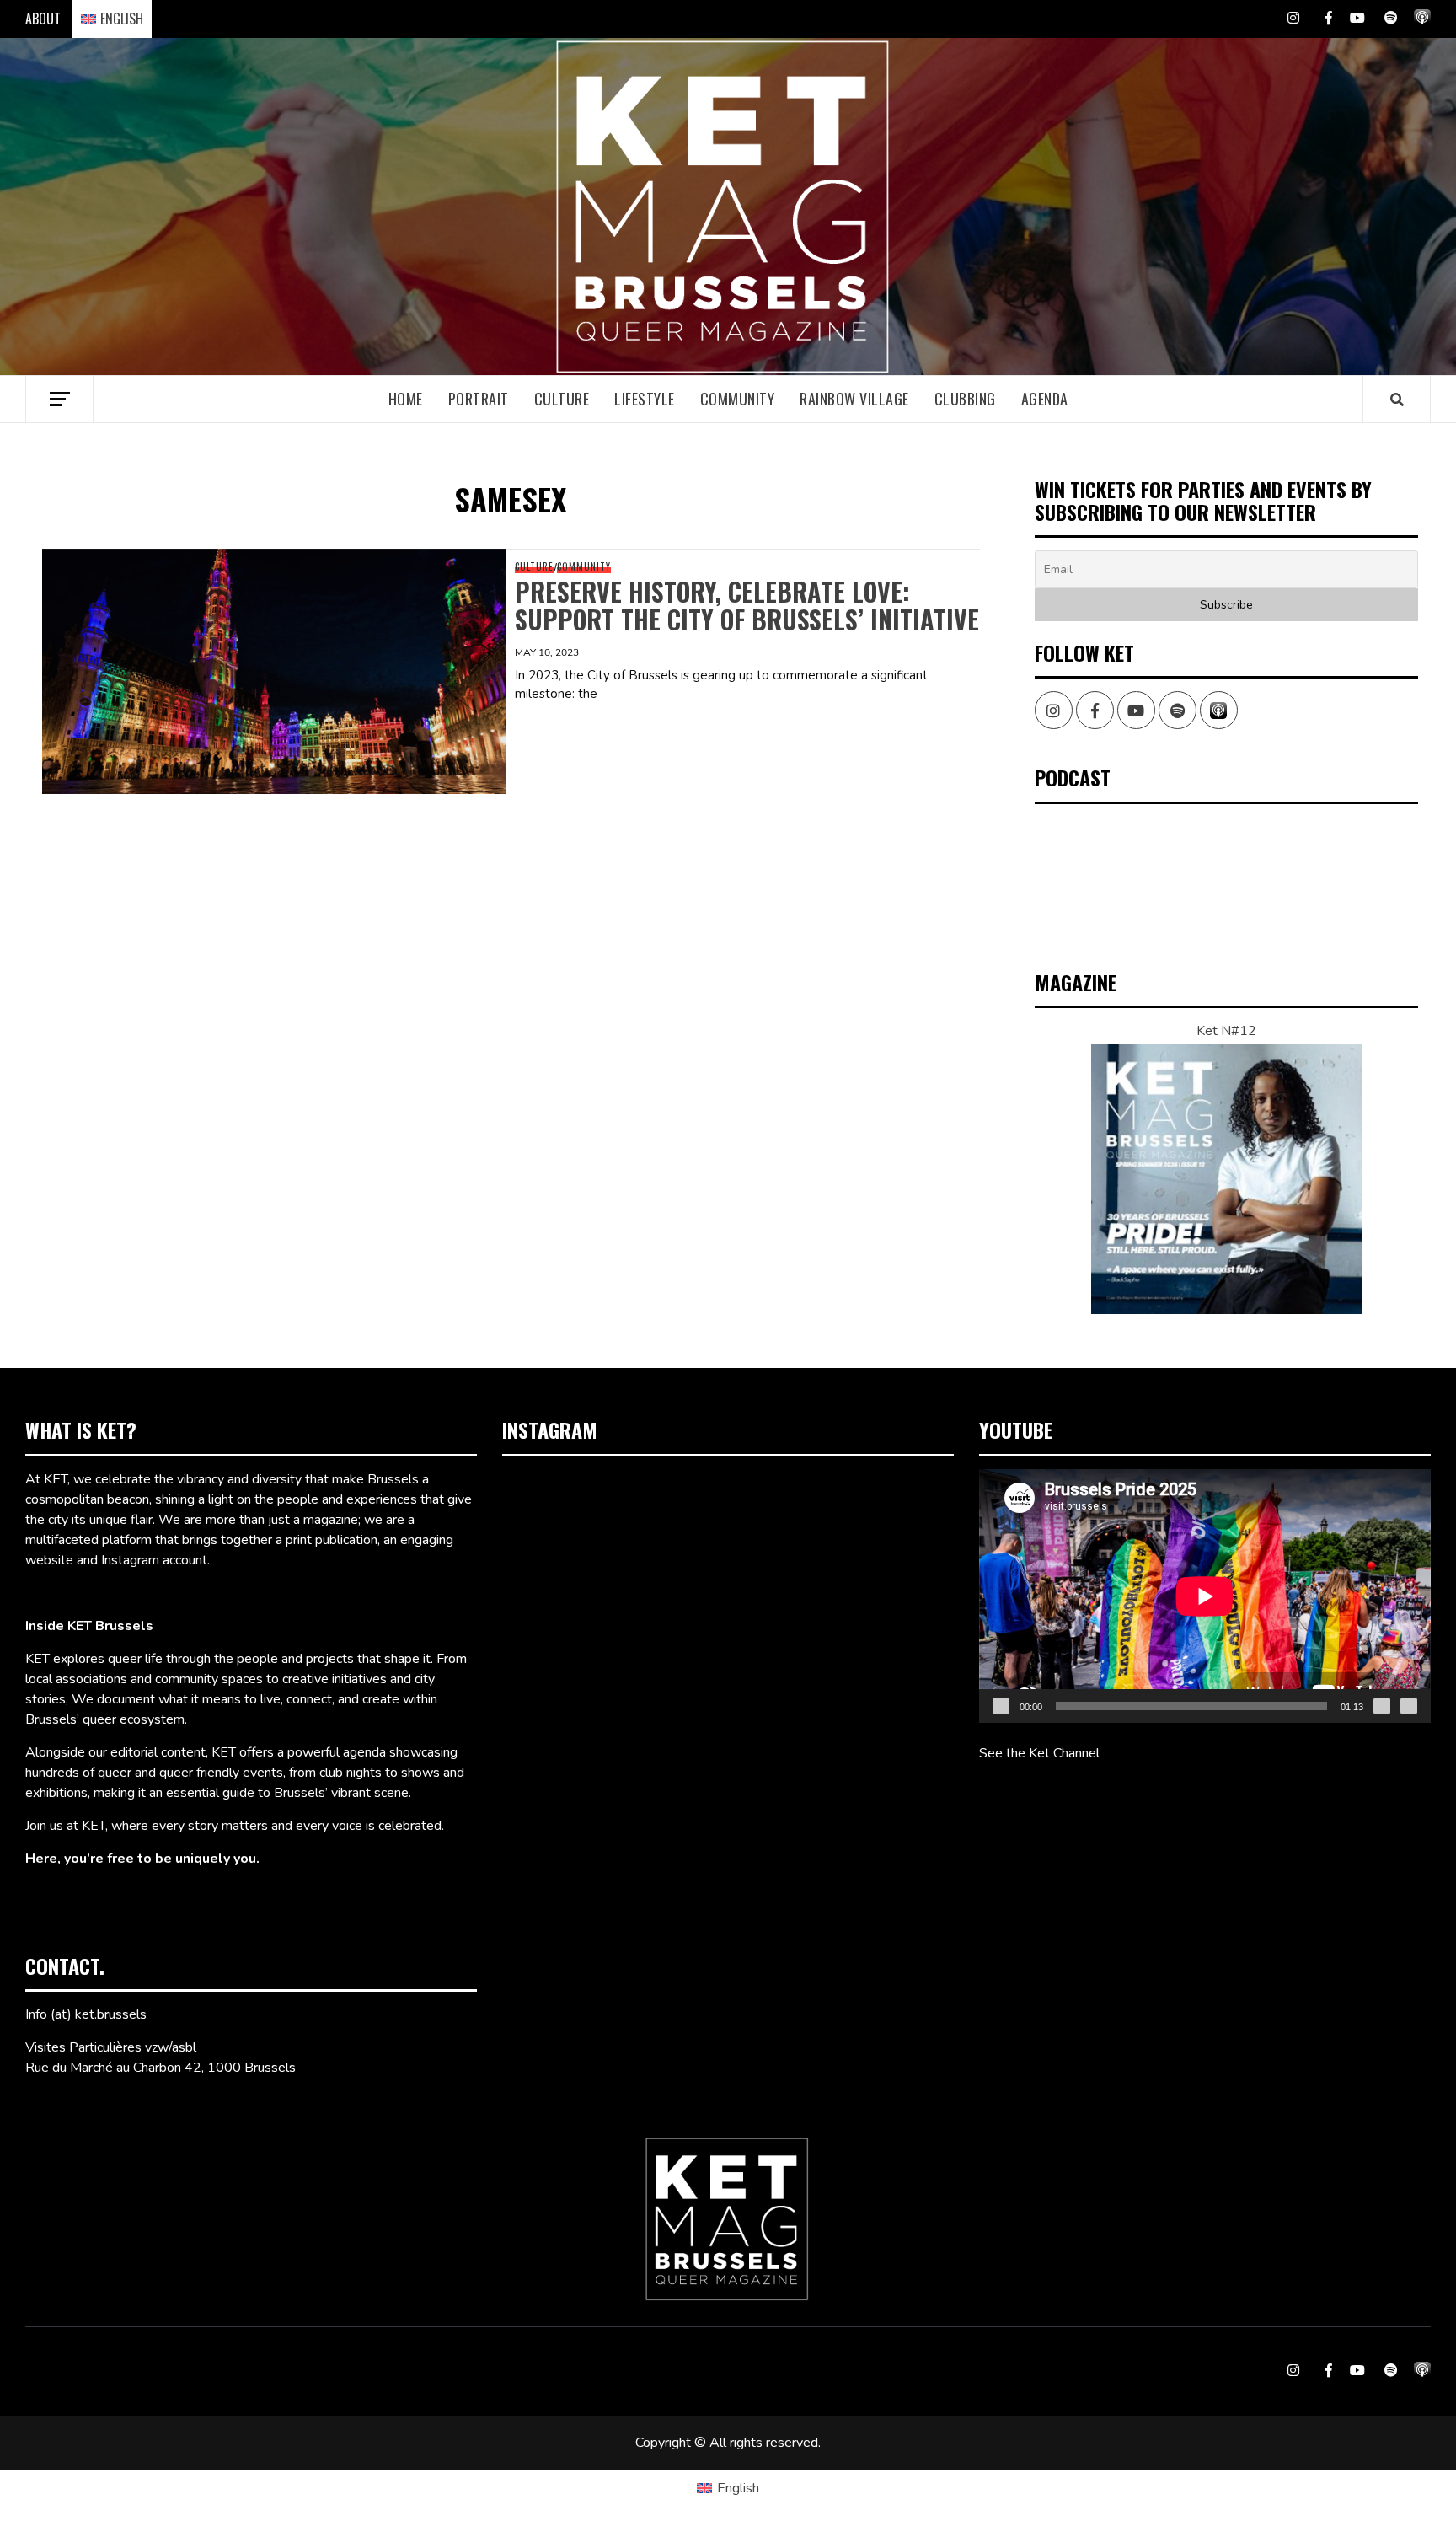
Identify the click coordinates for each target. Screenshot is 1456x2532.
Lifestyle (645, 399)
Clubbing (965, 399)
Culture (562, 399)
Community (738, 399)
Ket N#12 (1226, 1031)
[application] (1205, 1596)
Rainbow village (854, 399)
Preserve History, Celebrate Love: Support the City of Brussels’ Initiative (747, 605)
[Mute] (1382, 1706)
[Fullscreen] (1409, 1706)
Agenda (1045, 399)
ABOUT (43, 19)
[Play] (1001, 1706)
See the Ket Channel (1039, 1753)
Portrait (479, 399)
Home (406, 399)
